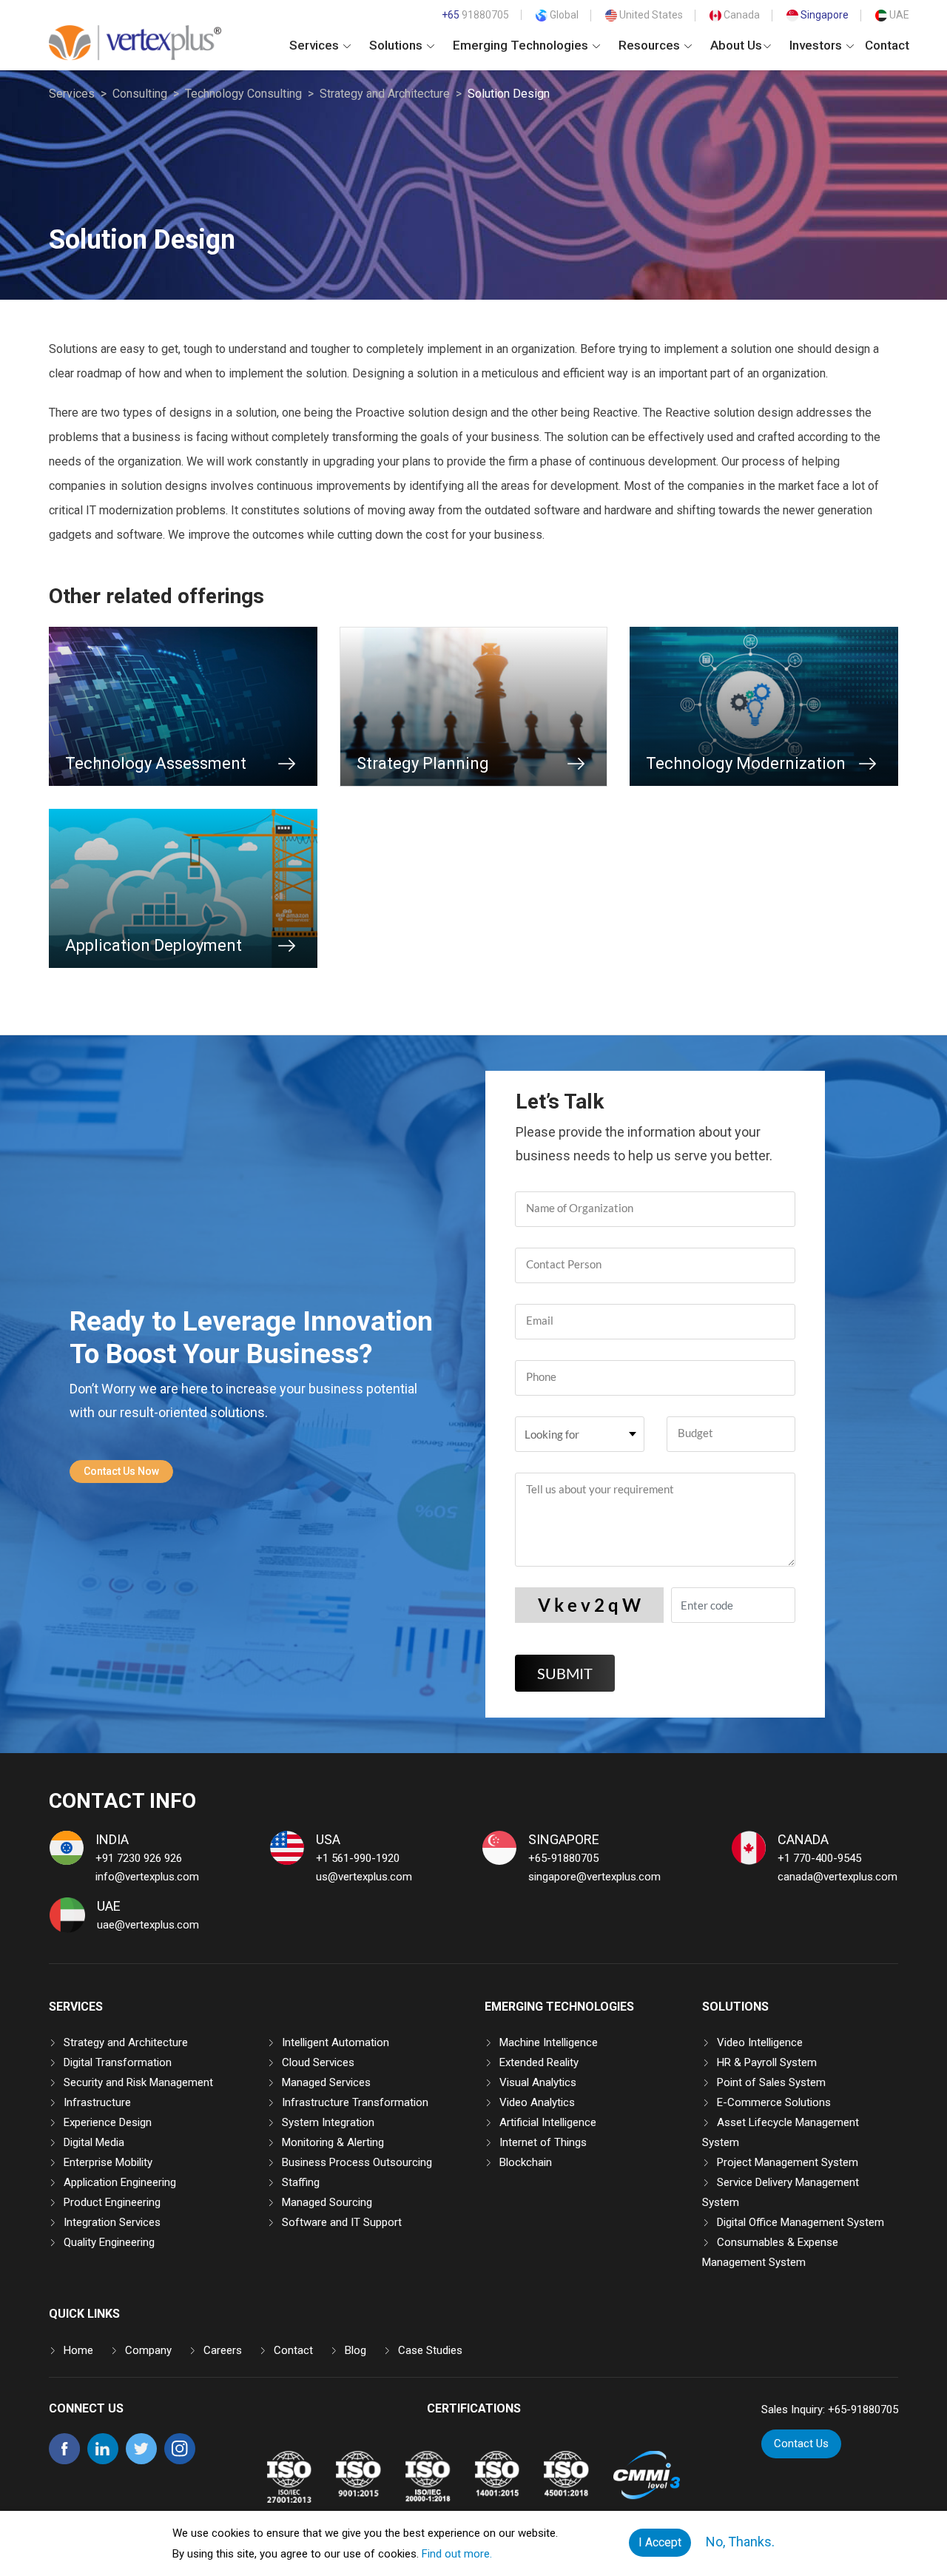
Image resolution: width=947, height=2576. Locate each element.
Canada (741, 15)
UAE (898, 15)
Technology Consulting (243, 94)
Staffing (301, 2182)
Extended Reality (539, 2062)
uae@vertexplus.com (148, 1925)
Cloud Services (318, 2062)
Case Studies (430, 2350)
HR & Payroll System (767, 2062)
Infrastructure (97, 2102)
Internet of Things (543, 2142)
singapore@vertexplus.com (594, 1877)
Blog (355, 2350)
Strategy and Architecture (385, 94)
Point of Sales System (771, 2082)
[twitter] (141, 2461)
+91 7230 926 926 (139, 1858)
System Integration (328, 2122)
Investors (817, 45)
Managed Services (326, 2082)
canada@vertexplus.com (838, 1877)
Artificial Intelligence (548, 2122)
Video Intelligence (760, 2042)
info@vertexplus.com (147, 1877)
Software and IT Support (342, 2222)
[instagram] (180, 2461)
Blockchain (526, 2162)
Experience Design (108, 2122)
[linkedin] (103, 2461)
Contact (887, 45)
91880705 (475, 15)
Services (316, 45)
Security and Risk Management (138, 2082)
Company (148, 2350)
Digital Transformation (118, 2062)
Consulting (140, 94)
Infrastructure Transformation (355, 2102)
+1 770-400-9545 (819, 1858)
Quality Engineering (109, 2242)
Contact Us (801, 2444)
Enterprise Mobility (108, 2162)
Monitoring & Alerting (333, 2142)
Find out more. (457, 2554)
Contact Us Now (121, 1471)
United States (650, 15)
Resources (651, 45)
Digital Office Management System (801, 2222)
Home (78, 2350)
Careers (223, 2350)
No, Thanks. (740, 2542)
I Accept (660, 2542)
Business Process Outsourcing (357, 2162)
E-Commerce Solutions (774, 2102)
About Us (736, 45)
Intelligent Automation (336, 2042)
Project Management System (788, 2162)
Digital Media (94, 2142)
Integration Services (112, 2222)
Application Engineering (120, 2182)
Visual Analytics (538, 2082)
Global (563, 15)
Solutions (397, 45)
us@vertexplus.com (364, 1877)
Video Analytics (537, 2102)
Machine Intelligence (549, 2042)
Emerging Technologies (522, 45)
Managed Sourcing (327, 2202)
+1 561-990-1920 (358, 1858)
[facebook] (64, 2461)
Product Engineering (112, 2202)
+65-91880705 (563, 1858)
